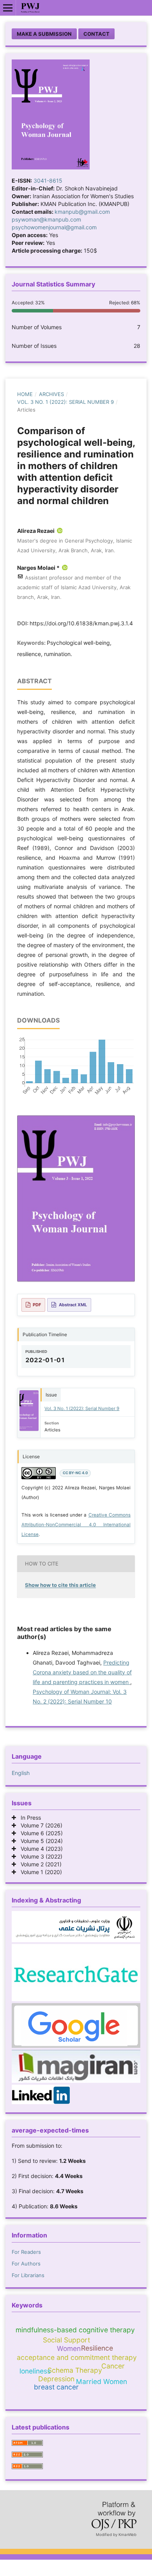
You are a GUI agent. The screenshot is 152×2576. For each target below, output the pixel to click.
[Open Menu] (8, 8)
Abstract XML (73, 1305)
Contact (96, 34)
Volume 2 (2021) (39, 1864)
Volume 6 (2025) (39, 1833)
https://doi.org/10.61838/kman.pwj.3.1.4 (81, 623)
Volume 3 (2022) (39, 1856)
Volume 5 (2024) (39, 1841)
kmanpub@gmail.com (82, 212)
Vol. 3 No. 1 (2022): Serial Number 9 (65, 402)
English (21, 1773)
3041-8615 (48, 181)
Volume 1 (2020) (39, 1872)
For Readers (26, 2252)
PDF (37, 1305)
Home (25, 394)
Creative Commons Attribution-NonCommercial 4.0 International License (76, 1525)
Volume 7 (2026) (39, 1825)
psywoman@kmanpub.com (46, 219)
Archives (51, 394)
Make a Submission (44, 34)
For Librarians (28, 2275)
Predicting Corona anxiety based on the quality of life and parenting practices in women (82, 1672)
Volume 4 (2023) (39, 1849)
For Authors (26, 2264)
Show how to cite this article (60, 1585)
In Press (28, 1818)
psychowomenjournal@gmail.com (54, 227)
